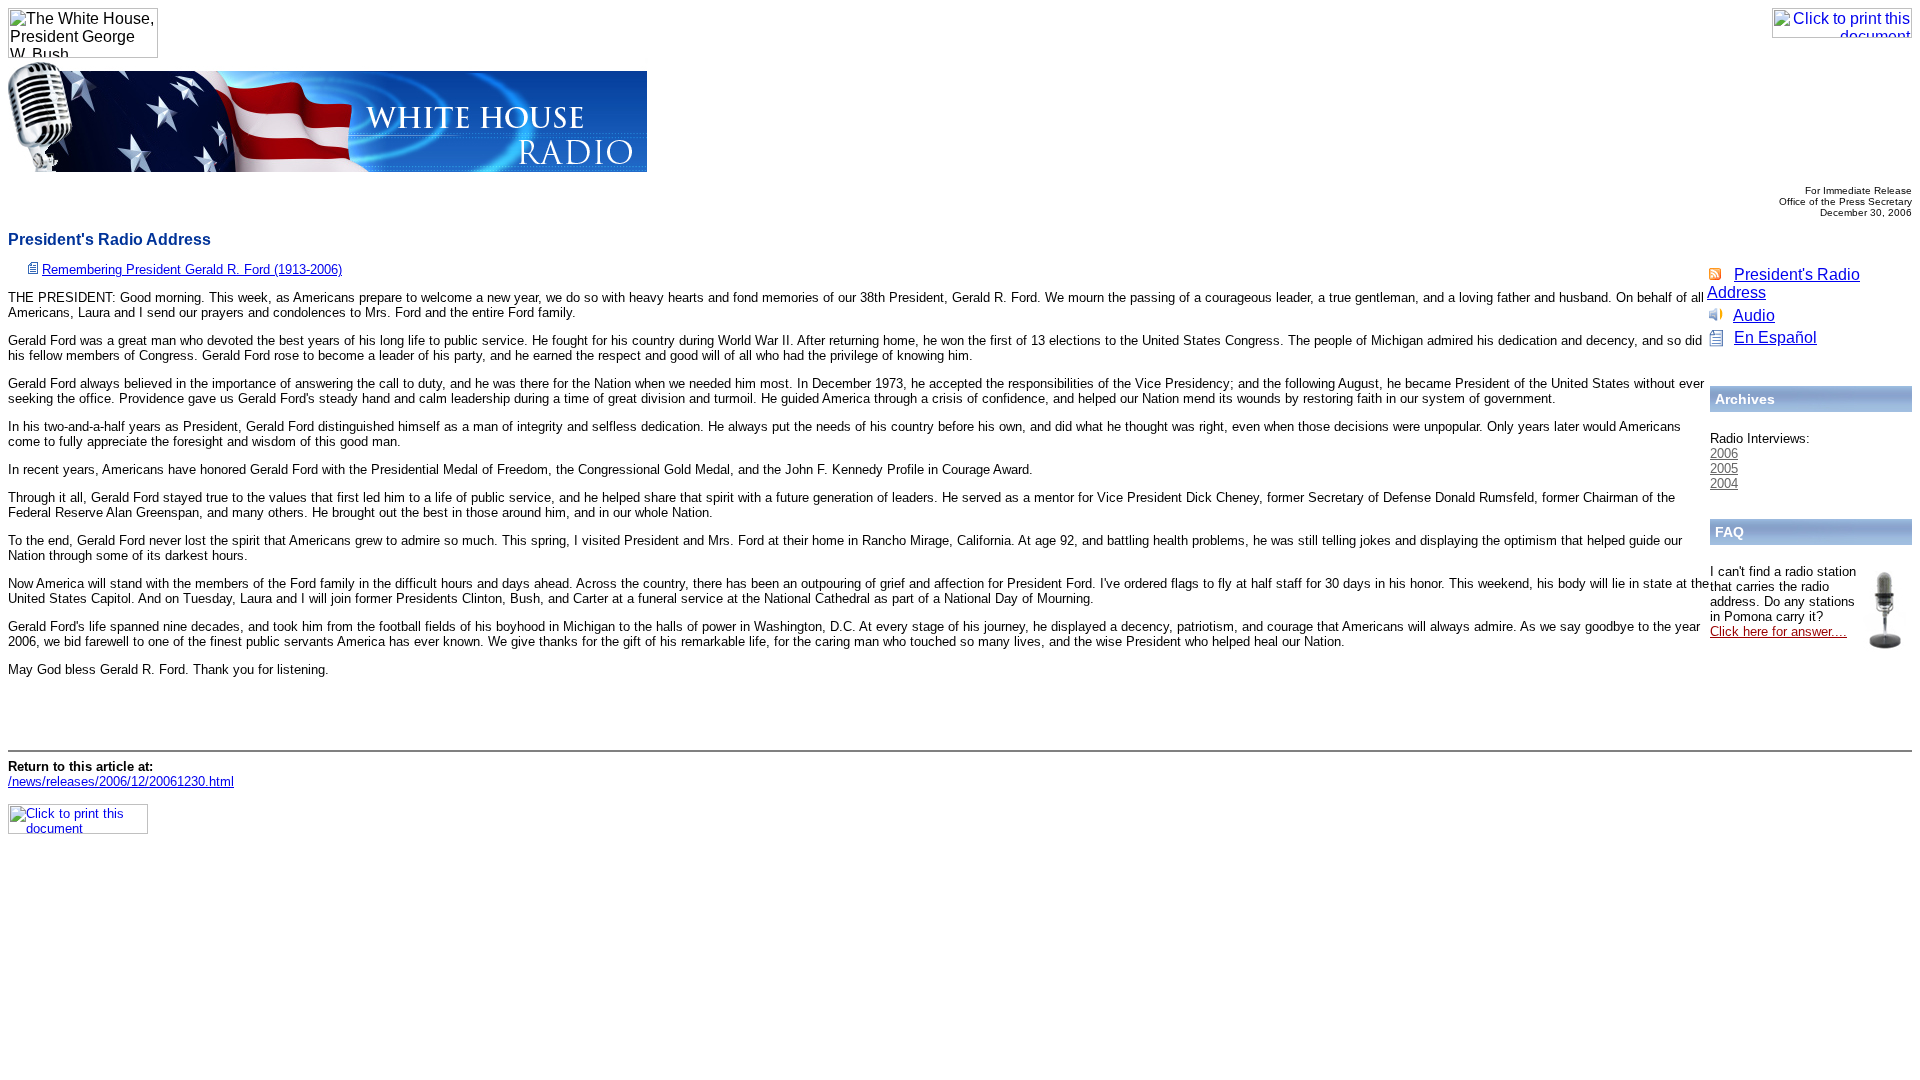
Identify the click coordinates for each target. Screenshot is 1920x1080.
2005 (1724, 468)
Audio (1754, 315)
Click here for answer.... (1778, 631)
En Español (1775, 337)
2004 (1724, 483)
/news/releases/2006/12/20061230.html (121, 781)
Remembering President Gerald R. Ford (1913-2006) (192, 269)
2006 (1724, 453)
